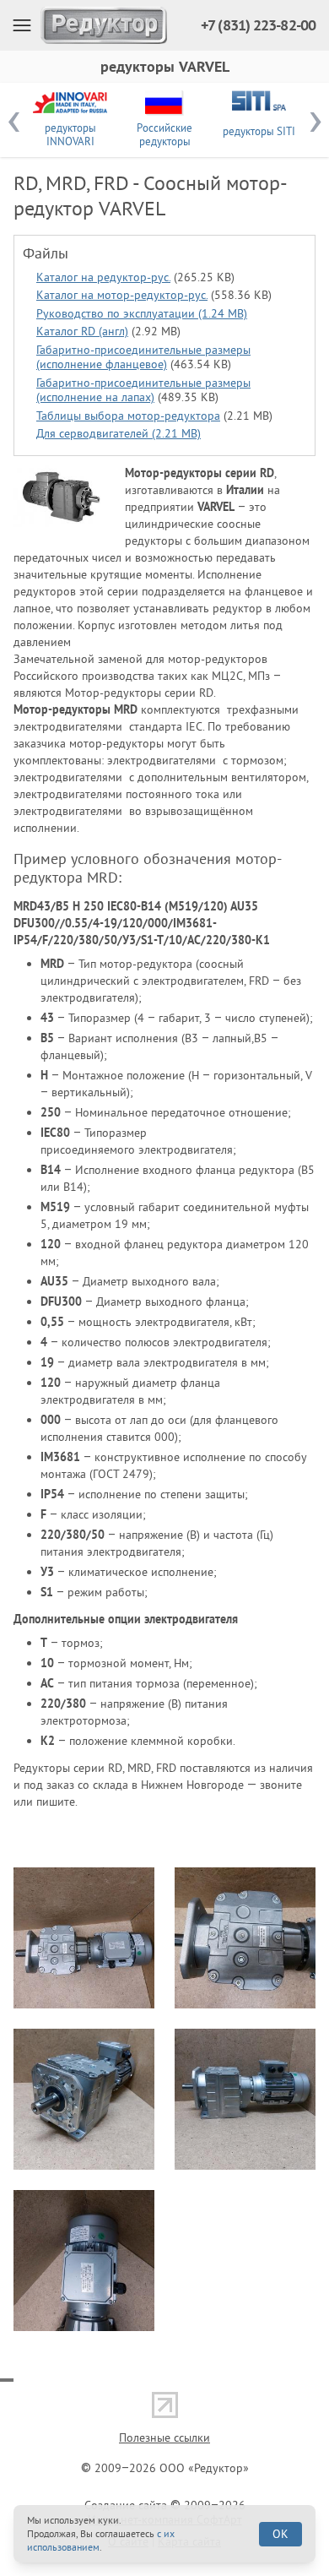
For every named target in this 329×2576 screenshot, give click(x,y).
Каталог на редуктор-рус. (103, 277)
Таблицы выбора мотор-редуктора (128, 416)
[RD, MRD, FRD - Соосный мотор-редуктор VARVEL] (61, 496)
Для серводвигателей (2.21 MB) (119, 433)
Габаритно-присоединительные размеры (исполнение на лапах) (143, 390)
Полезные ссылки (164, 2437)
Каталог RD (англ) (82, 331)
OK (280, 2534)
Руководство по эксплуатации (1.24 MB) (142, 313)
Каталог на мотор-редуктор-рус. (122, 295)
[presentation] (13, 120)
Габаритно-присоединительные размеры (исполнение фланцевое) (143, 357)
